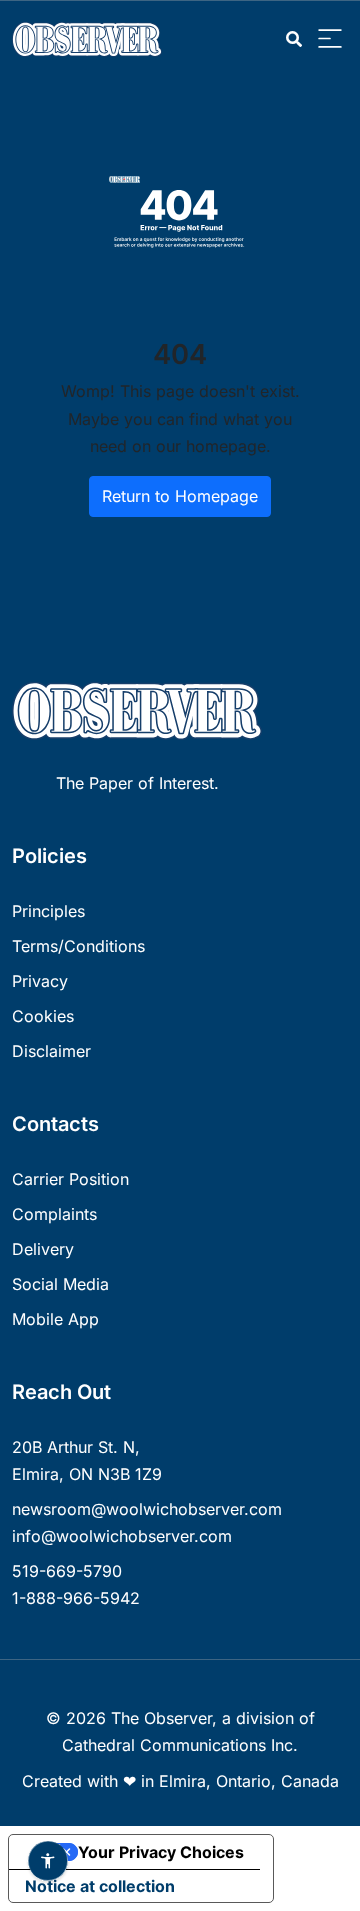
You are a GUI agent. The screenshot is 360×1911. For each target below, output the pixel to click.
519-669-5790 (67, 1571)
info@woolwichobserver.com (122, 1536)
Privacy (40, 981)
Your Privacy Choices (161, 1852)
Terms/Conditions (78, 946)
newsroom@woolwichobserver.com (147, 1509)
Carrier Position (70, 1179)
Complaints (54, 1214)
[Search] (294, 39)
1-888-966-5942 (76, 1598)
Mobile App (55, 1319)
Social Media (60, 1284)
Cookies (43, 1016)
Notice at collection (100, 1886)
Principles (48, 911)
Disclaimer (51, 1051)
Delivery (43, 1249)
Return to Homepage (180, 496)
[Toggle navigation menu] (330, 39)
